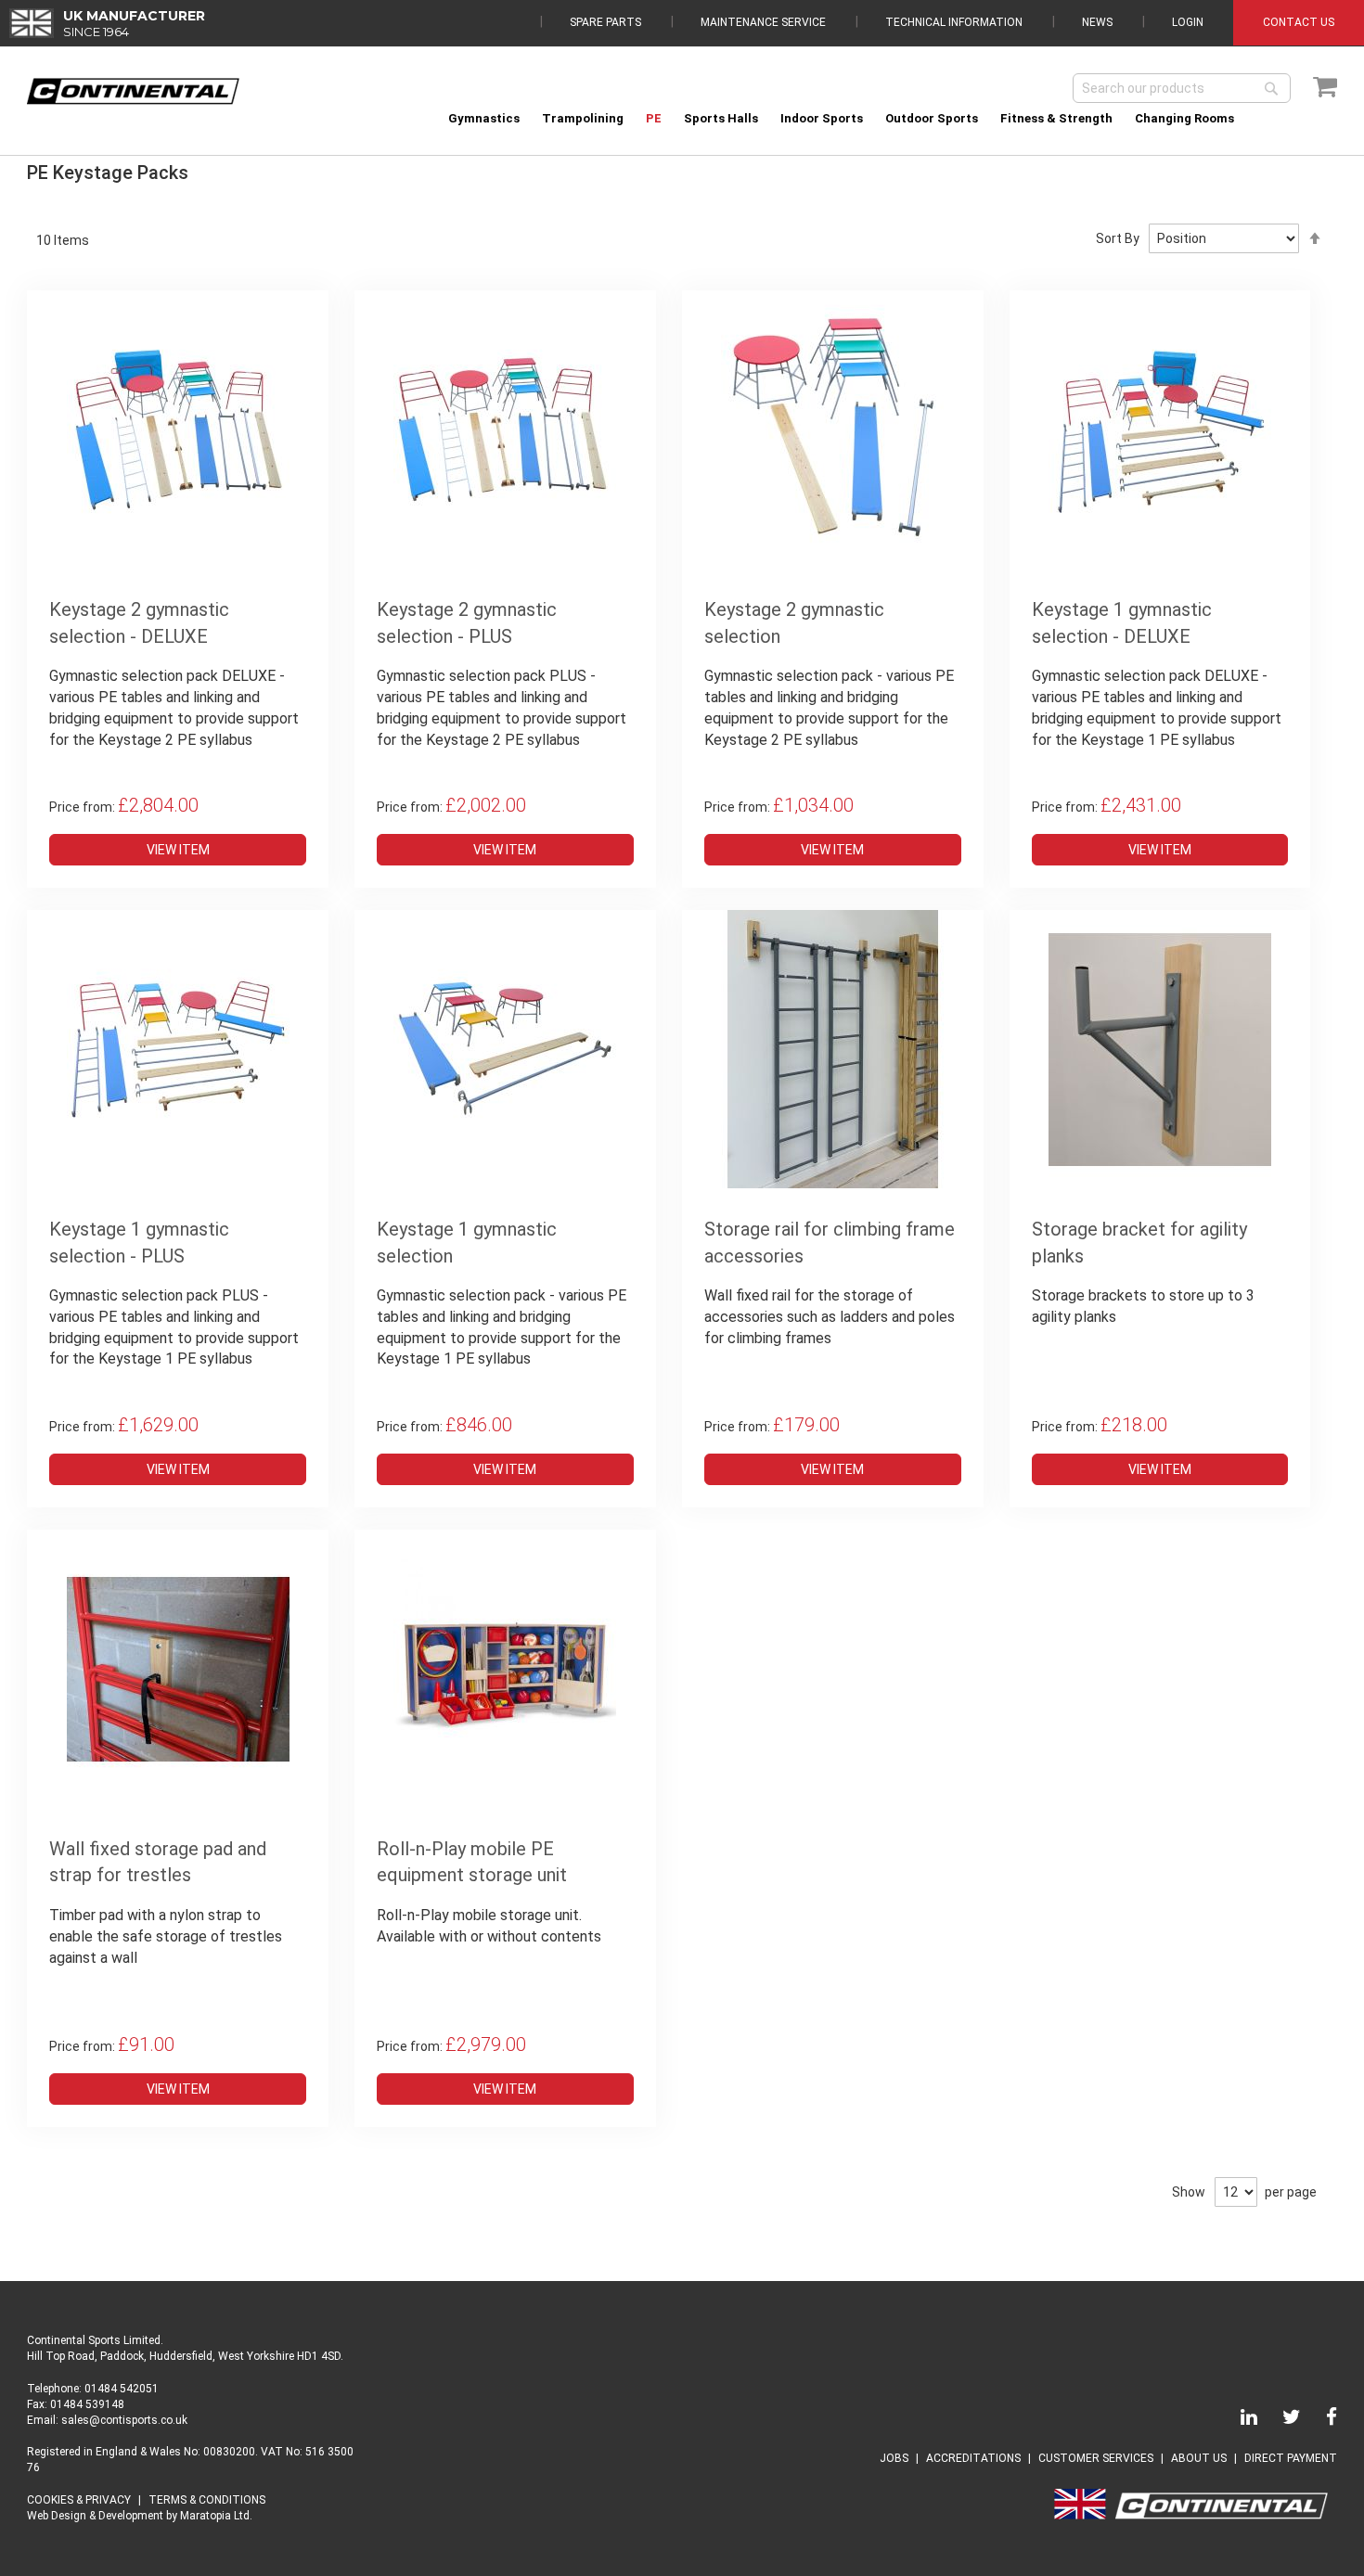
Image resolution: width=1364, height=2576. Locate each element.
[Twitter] (1280, 2420)
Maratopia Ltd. (216, 2516)
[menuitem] (484, 118)
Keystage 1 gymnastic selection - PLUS (139, 1243)
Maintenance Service (763, 22)
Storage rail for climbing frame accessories (830, 1243)
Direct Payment (1291, 2458)
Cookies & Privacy (79, 2500)
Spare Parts (605, 22)
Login (1188, 22)
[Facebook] (1320, 2420)
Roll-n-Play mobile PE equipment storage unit (472, 1862)
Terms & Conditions (207, 2500)
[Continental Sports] (133, 91)
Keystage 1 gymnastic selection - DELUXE (1122, 623)
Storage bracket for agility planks (1139, 1243)
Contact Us (1299, 22)
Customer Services (1096, 2458)
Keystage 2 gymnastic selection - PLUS (467, 623)
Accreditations (973, 2458)
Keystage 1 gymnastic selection (467, 1243)
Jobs (894, 2458)
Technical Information (954, 22)
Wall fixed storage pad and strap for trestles (158, 1862)
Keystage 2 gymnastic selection (794, 623)
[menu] (887, 118)
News (1097, 22)
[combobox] (1182, 88)
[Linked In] (1238, 2420)
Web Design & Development (95, 2516)
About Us (1199, 2458)
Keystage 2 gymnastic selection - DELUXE (139, 623)
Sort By (1118, 238)
